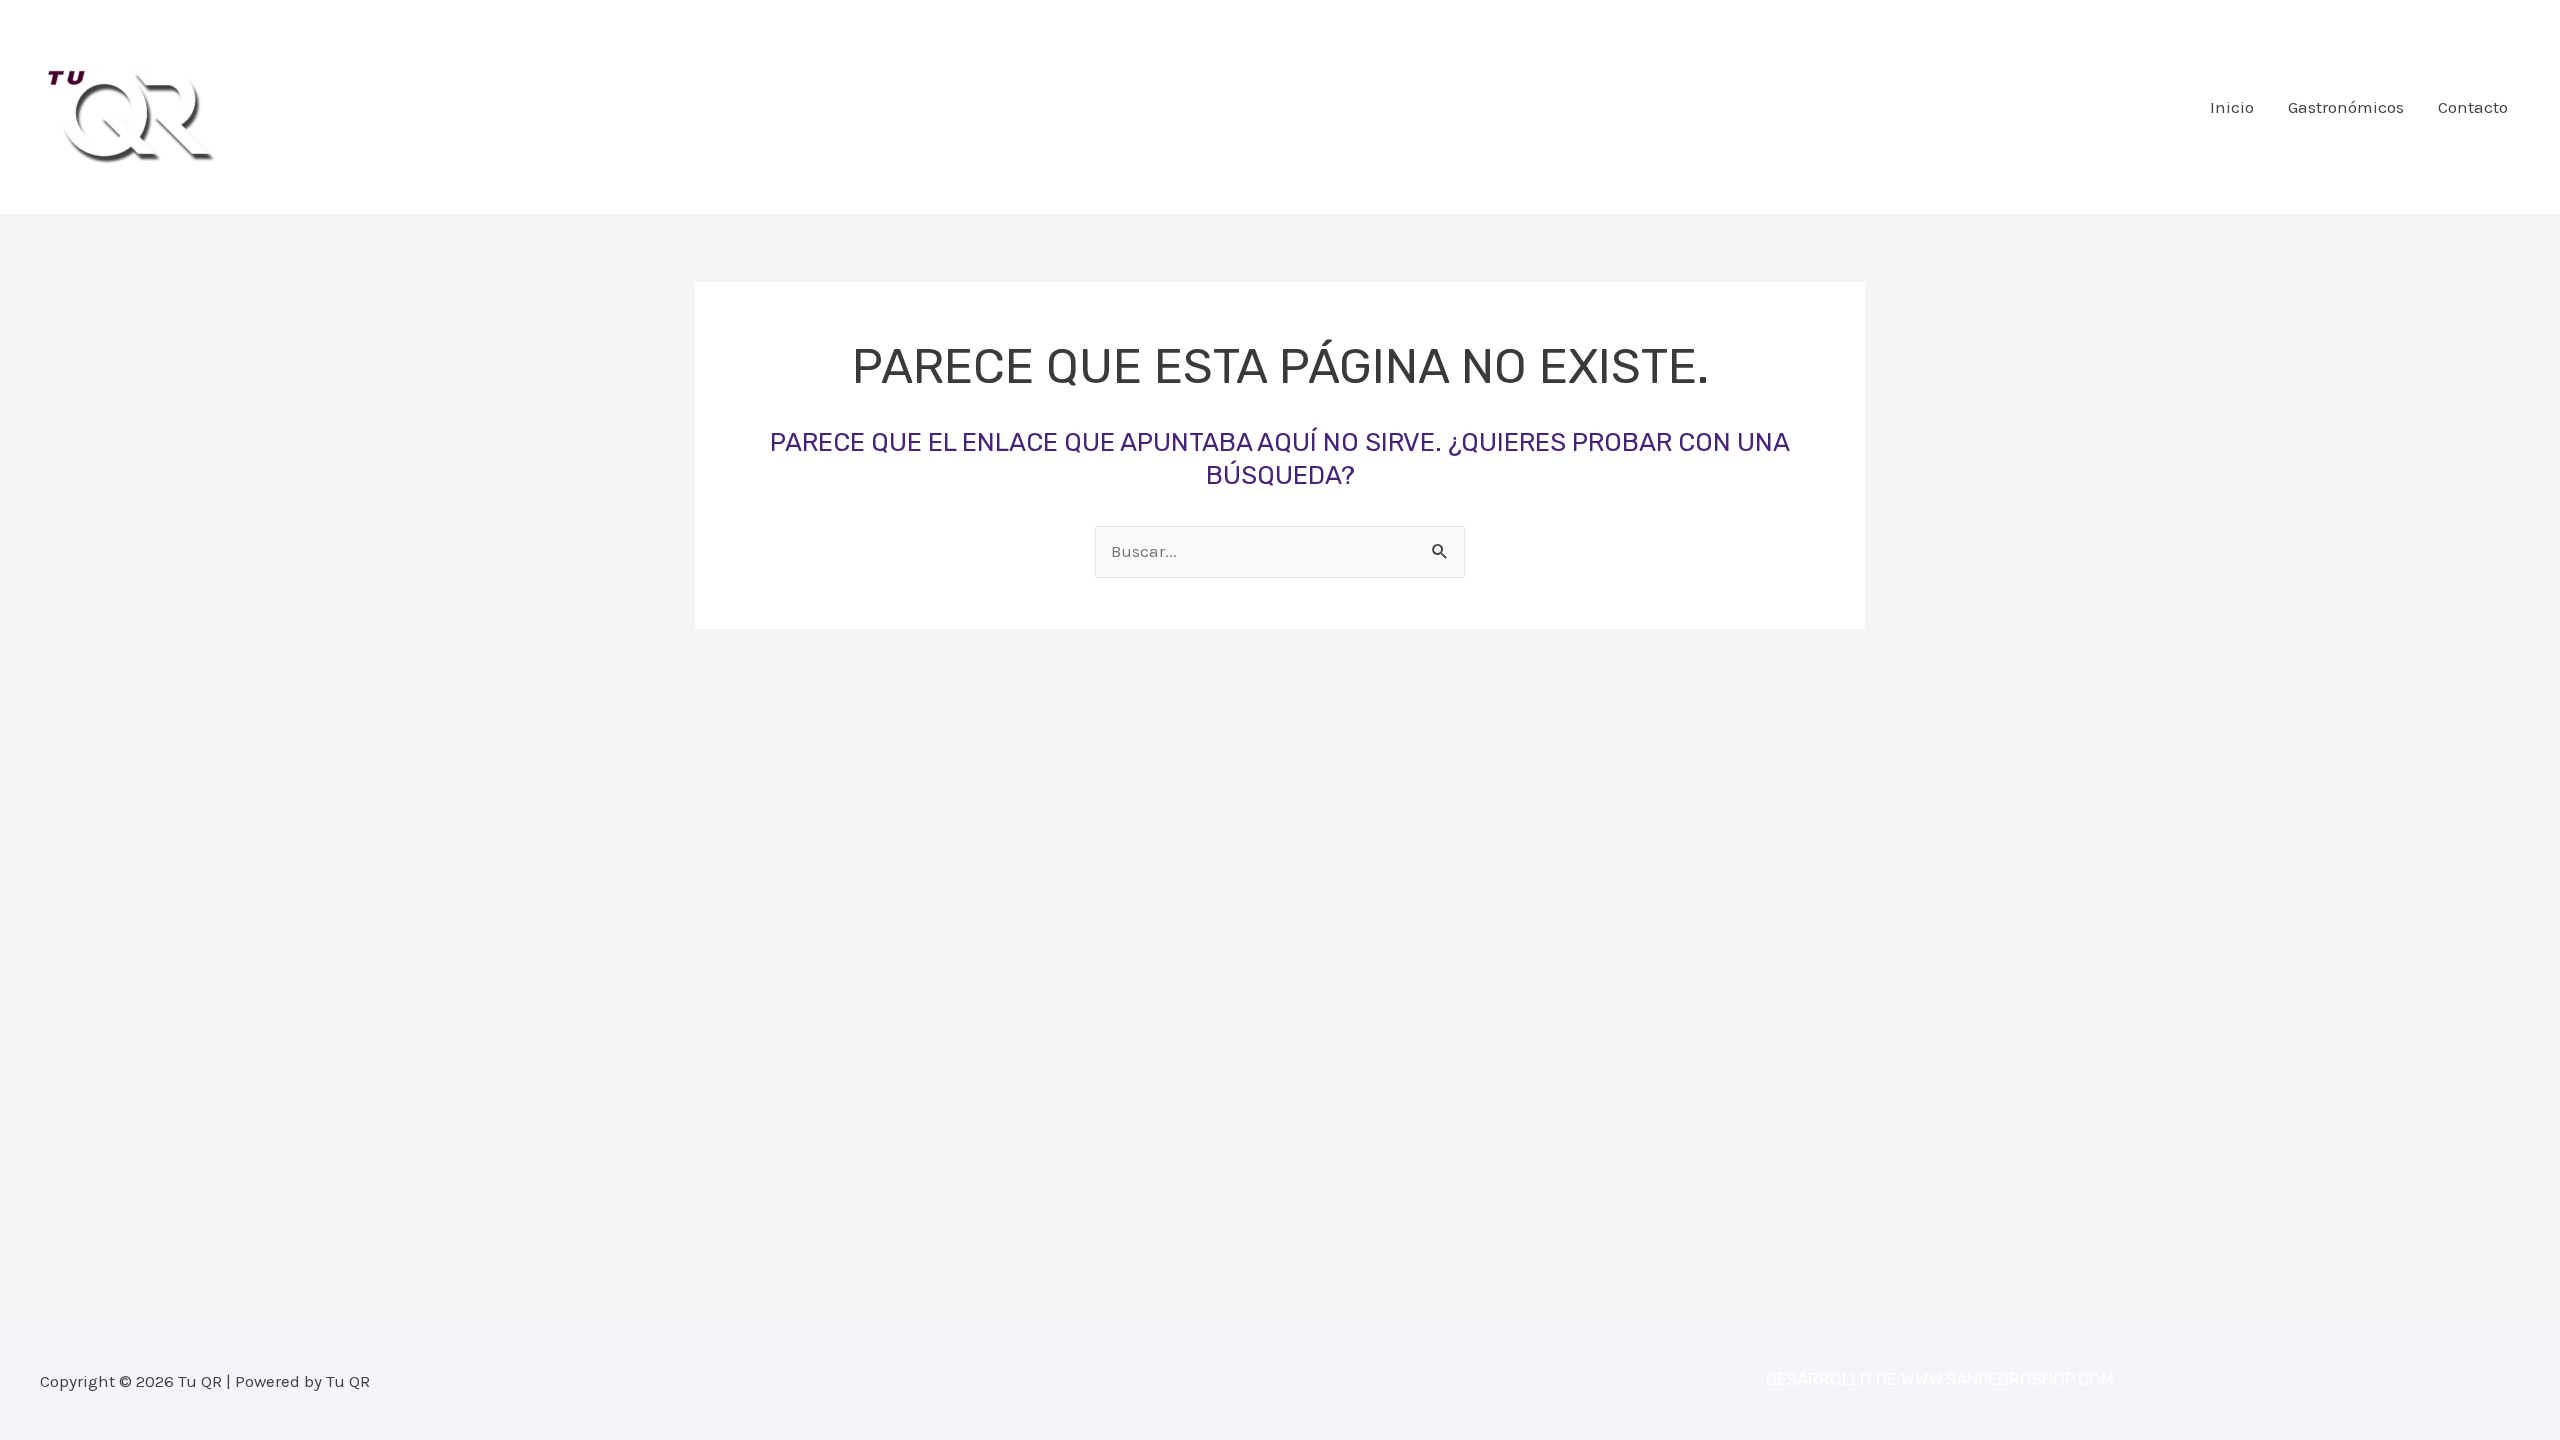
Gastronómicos (2346, 107)
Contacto (2473, 107)
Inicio (2232, 107)
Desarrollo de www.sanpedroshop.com (1940, 1379)
